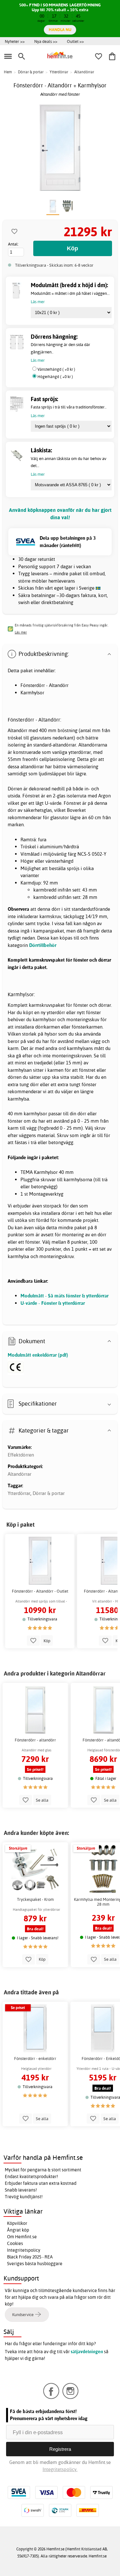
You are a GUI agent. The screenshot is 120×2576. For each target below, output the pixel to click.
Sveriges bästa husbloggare (35, 2264)
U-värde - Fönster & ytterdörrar (53, 1303)
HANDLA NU (60, 29)
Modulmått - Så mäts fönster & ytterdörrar (64, 1296)
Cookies (15, 2243)
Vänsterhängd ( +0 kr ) (56, 369)
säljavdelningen (87, 2352)
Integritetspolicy (24, 2250)
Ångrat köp (18, 2230)
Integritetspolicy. (60, 2469)
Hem (8, 72)
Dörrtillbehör (43, 945)
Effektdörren (21, 1455)
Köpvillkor (17, 2223)
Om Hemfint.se (22, 2237)
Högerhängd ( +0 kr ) (55, 377)
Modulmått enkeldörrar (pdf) (38, 1355)
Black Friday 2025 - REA (30, 2257)
